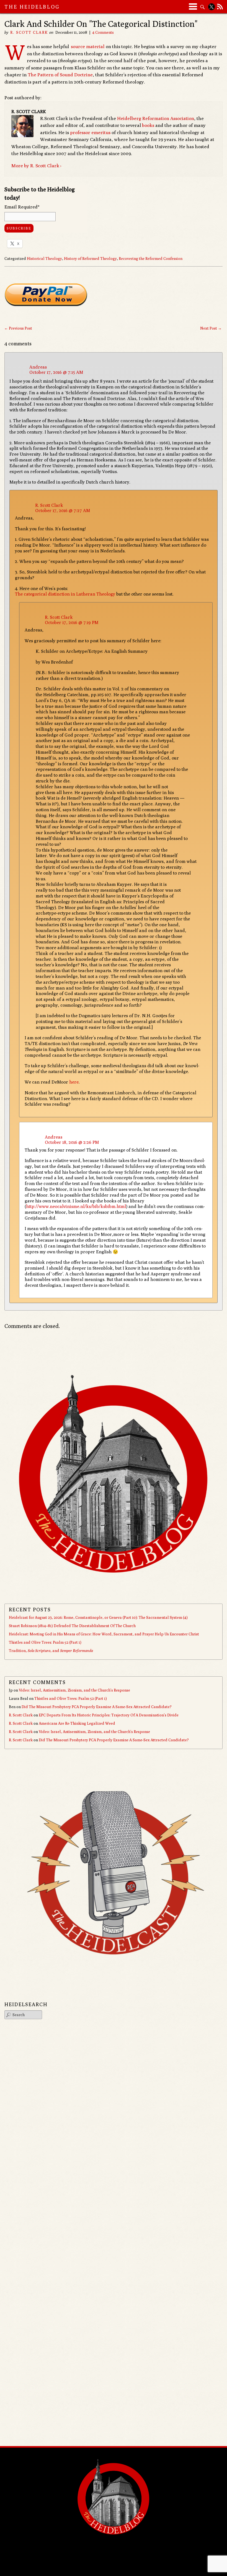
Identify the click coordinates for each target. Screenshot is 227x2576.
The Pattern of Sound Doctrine (60, 75)
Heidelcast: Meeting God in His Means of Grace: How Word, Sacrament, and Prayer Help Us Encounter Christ (104, 1634)
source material (87, 46)
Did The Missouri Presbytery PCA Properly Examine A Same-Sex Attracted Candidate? (97, 1707)
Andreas (38, 367)
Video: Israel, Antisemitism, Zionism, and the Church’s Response (74, 1690)
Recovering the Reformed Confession (151, 259)
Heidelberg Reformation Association (156, 118)
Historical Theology (44, 259)
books (148, 125)
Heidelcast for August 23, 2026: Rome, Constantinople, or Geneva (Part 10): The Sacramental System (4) (98, 1617)
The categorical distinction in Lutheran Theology (65, 594)
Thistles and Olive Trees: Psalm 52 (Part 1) (45, 1642)
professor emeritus (90, 132)
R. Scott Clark (29, 32)
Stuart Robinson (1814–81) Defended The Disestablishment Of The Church (72, 1626)
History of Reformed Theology (90, 259)
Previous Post (18, 328)
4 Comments (103, 32)
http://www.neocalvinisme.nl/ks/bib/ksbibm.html (76, 1206)
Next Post (211, 328)
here (74, 1082)
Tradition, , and (51, 1651)
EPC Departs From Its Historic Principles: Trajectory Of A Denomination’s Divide (109, 1715)
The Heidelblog (32, 7)
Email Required (22, 207)
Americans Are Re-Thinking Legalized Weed (77, 1723)
